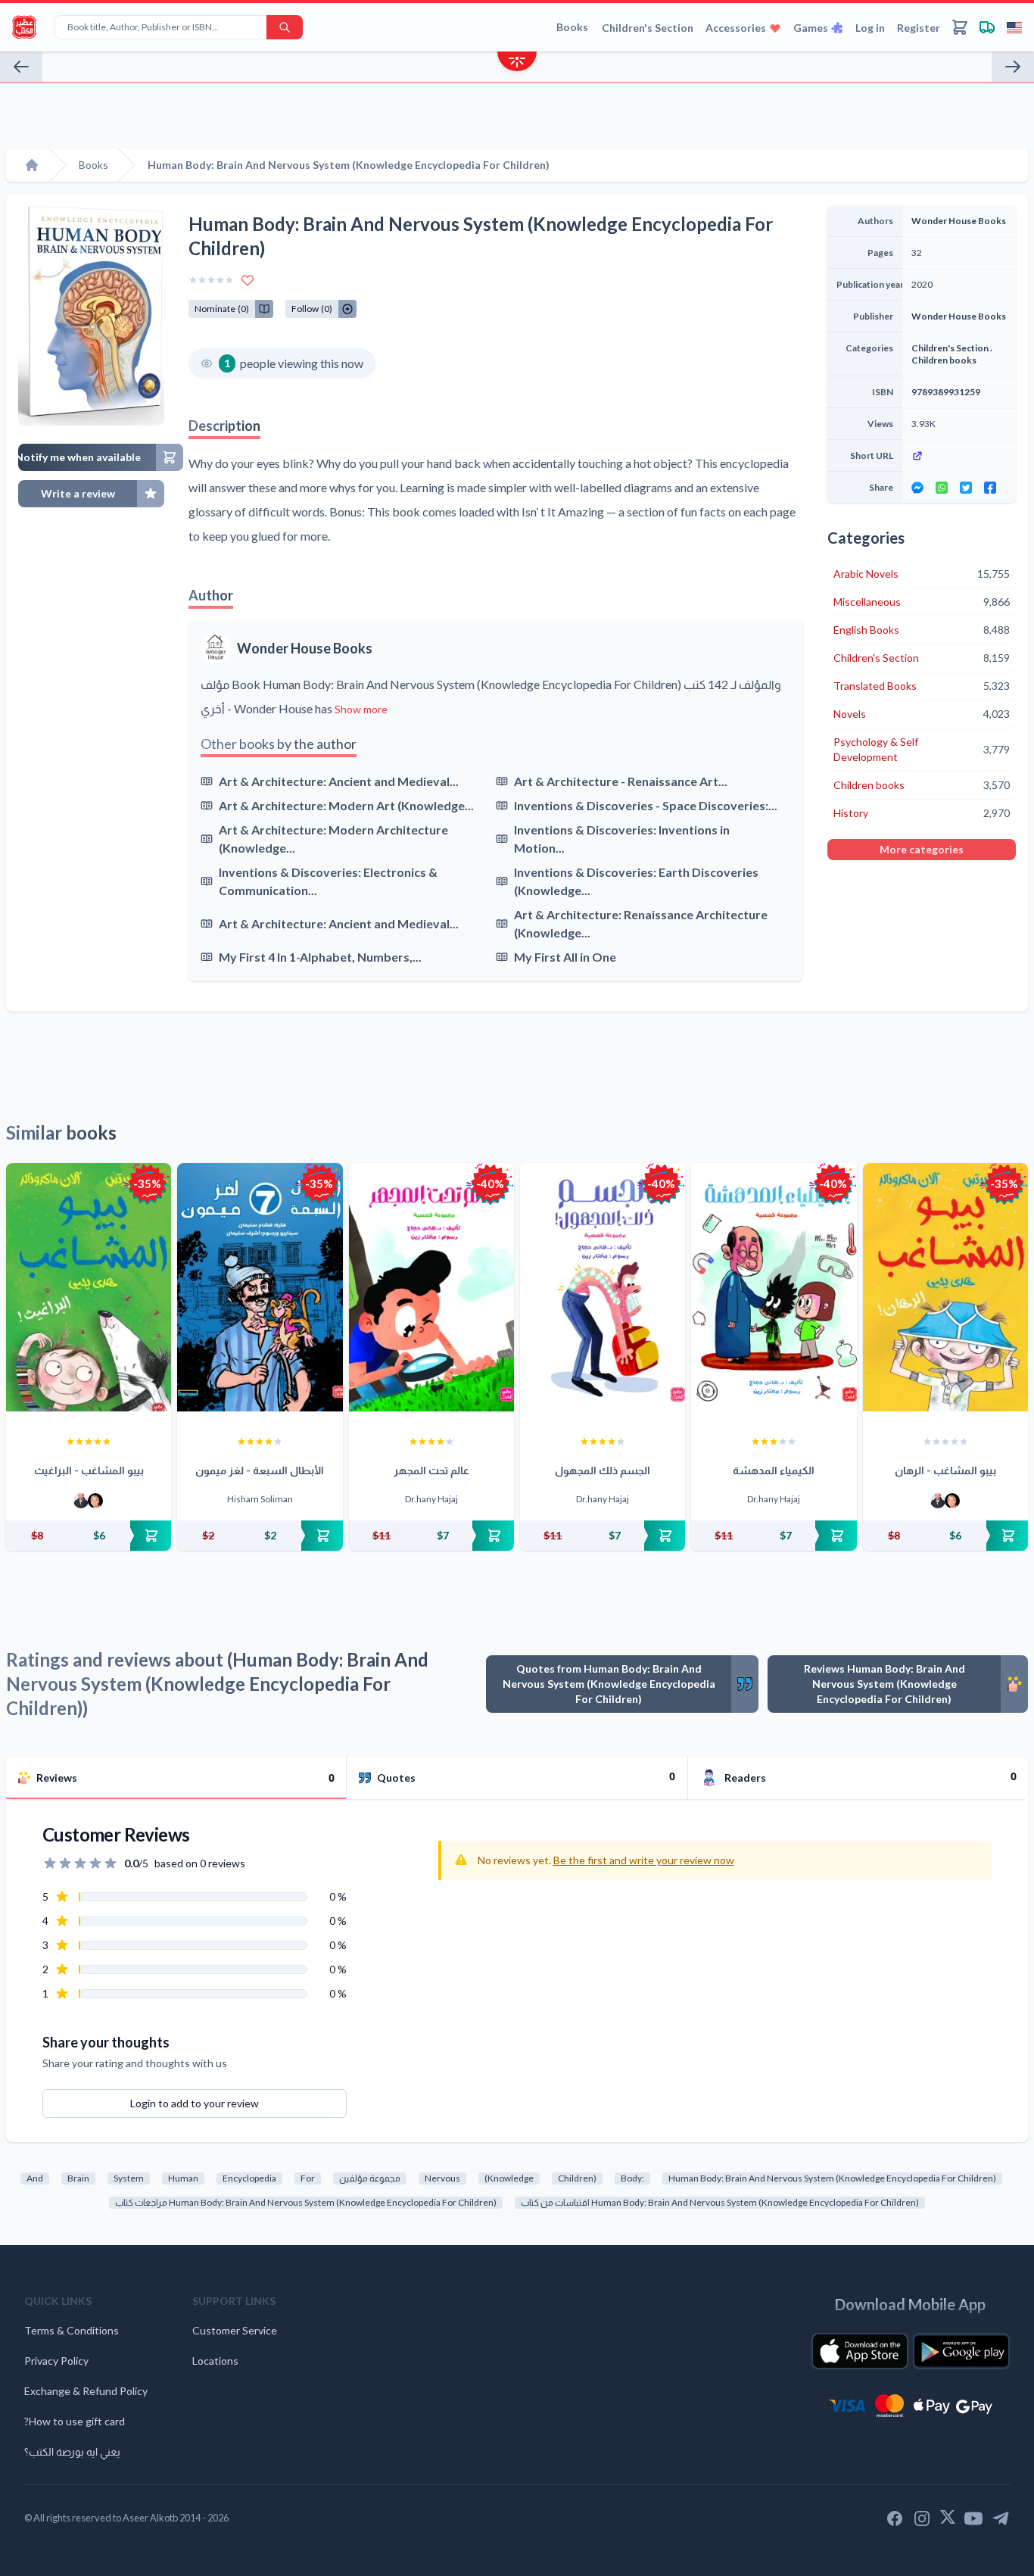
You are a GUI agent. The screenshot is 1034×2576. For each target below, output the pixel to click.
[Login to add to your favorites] (248, 280)
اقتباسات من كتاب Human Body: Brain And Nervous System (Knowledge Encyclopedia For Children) (720, 2202)
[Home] (32, 165)
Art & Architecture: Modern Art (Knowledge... (346, 805)
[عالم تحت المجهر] (431, 1287)
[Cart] (960, 27)
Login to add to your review (195, 2103)
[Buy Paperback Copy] (89, 1536)
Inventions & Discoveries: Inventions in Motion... (622, 839)
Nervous (442, 2178)
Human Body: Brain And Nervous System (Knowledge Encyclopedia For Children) (832, 2178)
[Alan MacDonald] (95, 1501)
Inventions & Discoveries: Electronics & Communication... (328, 881)
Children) (577, 2178)
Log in (870, 28)
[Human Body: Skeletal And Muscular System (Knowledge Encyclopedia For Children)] (1013, 67)
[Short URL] (959, 456)
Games (811, 28)
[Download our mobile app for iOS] (860, 2351)
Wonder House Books (305, 648)
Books (572, 27)
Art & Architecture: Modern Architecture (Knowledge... (333, 839)
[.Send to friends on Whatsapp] (942, 488)
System (129, 2178)
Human (183, 2178)
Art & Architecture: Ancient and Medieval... (339, 781)
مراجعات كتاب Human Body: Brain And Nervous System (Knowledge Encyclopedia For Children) (306, 2202)
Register (919, 28)
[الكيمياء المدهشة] (774, 1287)
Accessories (736, 28)
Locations (215, 2361)
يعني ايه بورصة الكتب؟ (72, 2451)
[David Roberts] (81, 1501)
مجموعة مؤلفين (370, 2178)
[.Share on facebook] (990, 488)
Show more (361, 709)
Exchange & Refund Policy (86, 2391)
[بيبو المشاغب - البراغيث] (89, 1287)
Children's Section (648, 28)
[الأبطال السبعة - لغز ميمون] (260, 1287)
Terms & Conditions (72, 2330)
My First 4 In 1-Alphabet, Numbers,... (320, 957)
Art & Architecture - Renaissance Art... (621, 781)
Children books (944, 360)
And (35, 2178)
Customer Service (235, 2330)
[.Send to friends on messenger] (917, 488)
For (308, 2178)
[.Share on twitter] (966, 488)
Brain (78, 2178)
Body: (632, 2178)
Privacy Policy (56, 2361)
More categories (922, 849)
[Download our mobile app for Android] (961, 2351)
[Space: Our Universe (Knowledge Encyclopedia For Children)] (21, 67)
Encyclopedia (249, 2178)
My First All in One (565, 957)
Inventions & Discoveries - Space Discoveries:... (646, 805)
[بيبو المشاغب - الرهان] (945, 1287)
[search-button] (285, 27)
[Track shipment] (987, 27)
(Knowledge (509, 2178)
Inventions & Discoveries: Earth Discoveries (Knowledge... (636, 881)
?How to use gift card (75, 2421)
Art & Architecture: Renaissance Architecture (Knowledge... (641, 923)
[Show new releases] (517, 63)
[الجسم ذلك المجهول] (603, 1287)
